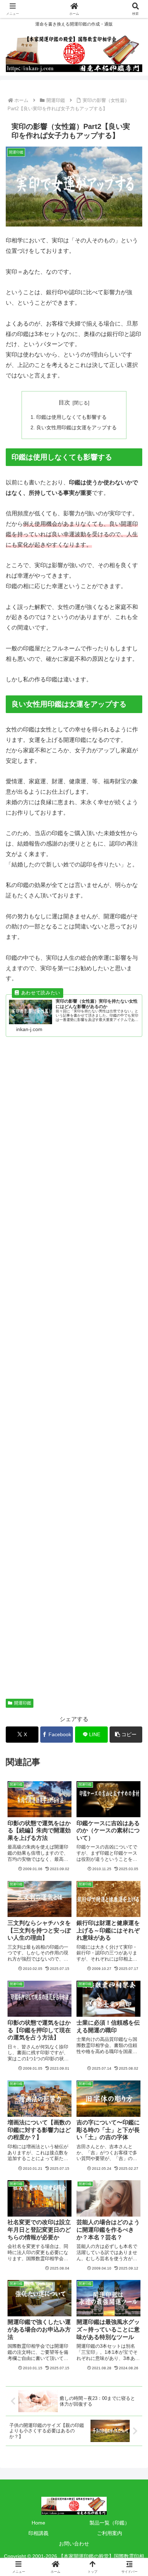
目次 (64, 402)
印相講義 (38, 2533)
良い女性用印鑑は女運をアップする (77, 427)
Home (38, 2523)
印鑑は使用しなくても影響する (71, 417)
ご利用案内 (110, 2533)
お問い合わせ (74, 2544)
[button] (126, 1735)
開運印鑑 (23, 1703)
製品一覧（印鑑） (110, 2523)
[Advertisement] (74, 1376)
